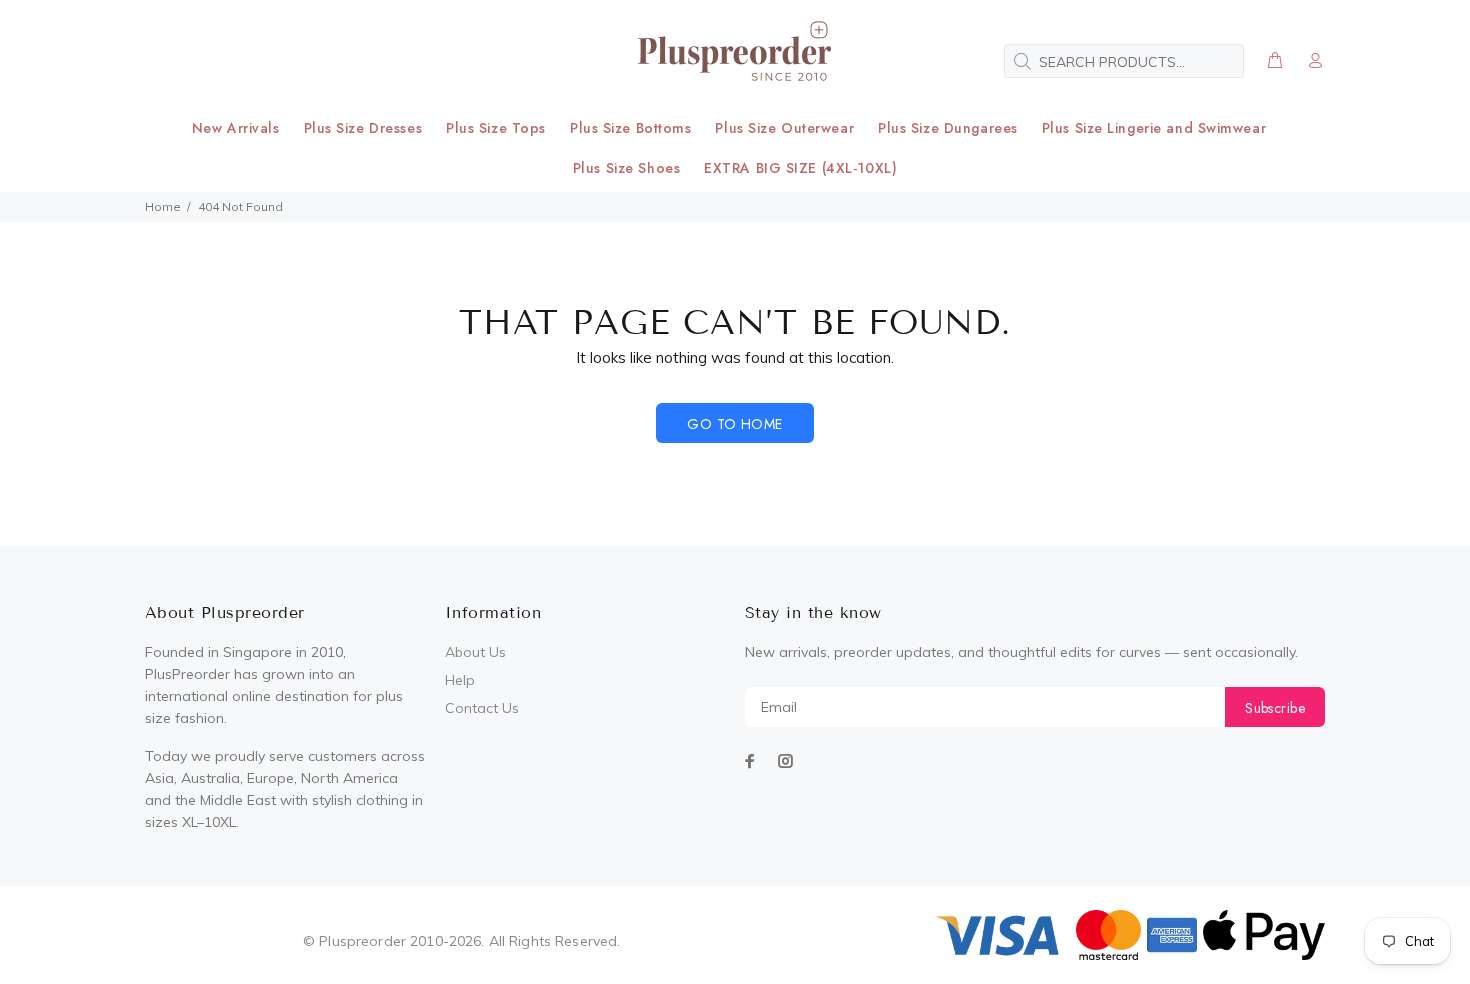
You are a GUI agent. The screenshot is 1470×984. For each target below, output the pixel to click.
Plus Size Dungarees (948, 128)
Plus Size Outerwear (784, 128)
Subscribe (1275, 708)
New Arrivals (236, 128)
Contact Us (482, 708)
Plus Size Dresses (363, 128)
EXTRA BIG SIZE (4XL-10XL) (800, 168)
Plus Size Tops (496, 128)
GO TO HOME (734, 424)
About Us (475, 652)
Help (460, 680)
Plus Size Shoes (626, 168)
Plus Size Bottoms (631, 128)
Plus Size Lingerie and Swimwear (1154, 128)
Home (163, 206)
